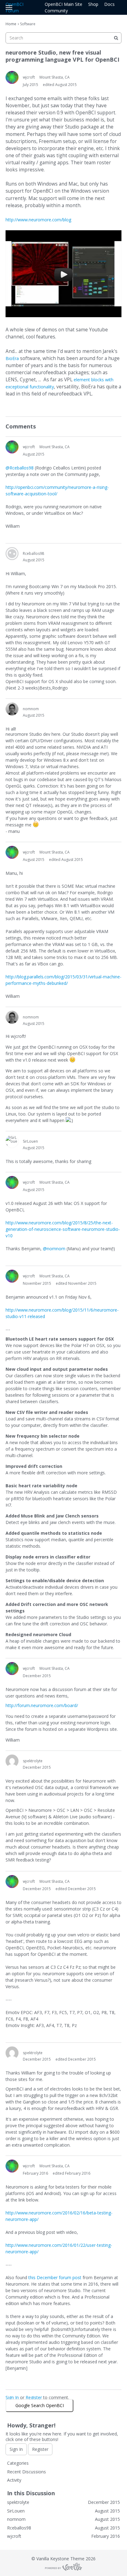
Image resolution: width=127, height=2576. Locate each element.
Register (34, 2397)
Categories (18, 2463)
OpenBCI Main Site (63, 4)
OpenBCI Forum (14, 7)
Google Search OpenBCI (40, 2405)
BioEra (12, 358)
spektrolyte (33, 1761)
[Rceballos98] (12, 554)
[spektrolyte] (12, 1761)
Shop (93, 4)
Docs (109, 4)
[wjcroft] (12, 77)
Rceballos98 (33, 553)
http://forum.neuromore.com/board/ (42, 1705)
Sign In (12, 2397)
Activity (14, 2480)
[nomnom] (12, 709)
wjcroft (29, 77)
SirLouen (30, 1141)
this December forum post (55, 2277)
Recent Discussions (27, 2472)
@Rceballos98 (20, 468)
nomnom (31, 709)
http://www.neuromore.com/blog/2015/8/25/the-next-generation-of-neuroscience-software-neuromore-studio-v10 (63, 1229)
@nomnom (54, 1249)
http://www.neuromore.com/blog (38, 220)
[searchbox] (63, 38)
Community (56, 11)
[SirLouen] (12, 1141)
